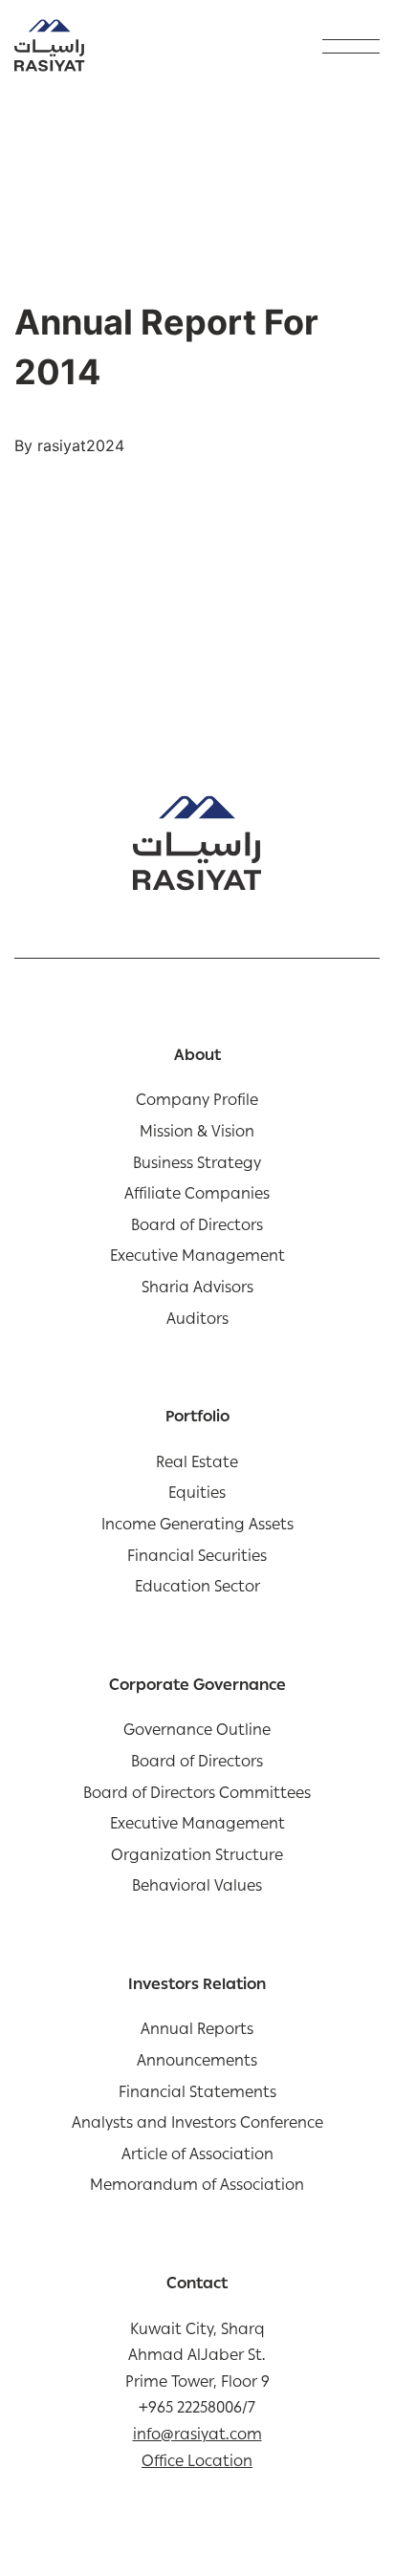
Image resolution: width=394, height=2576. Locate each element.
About (197, 1058)
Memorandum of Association (197, 2188)
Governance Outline (197, 1733)
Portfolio (197, 1419)
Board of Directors (197, 1228)
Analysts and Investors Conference (197, 2126)
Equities (197, 1496)
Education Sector (197, 1590)
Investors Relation (197, 1987)
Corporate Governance (197, 1688)
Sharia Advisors (197, 1290)
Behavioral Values (197, 1889)
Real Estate (197, 1465)
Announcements (197, 2064)
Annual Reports (197, 2032)
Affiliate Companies (197, 1197)
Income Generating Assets (197, 1527)
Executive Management (197, 1259)
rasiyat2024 (81, 445)
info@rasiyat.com (197, 2436)
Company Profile (197, 1103)
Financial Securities (197, 1559)
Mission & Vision (197, 1135)
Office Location (197, 2463)
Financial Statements (197, 2095)
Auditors (197, 1322)
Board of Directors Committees (197, 1796)
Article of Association (197, 2157)
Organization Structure (197, 1858)
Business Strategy (197, 1166)
